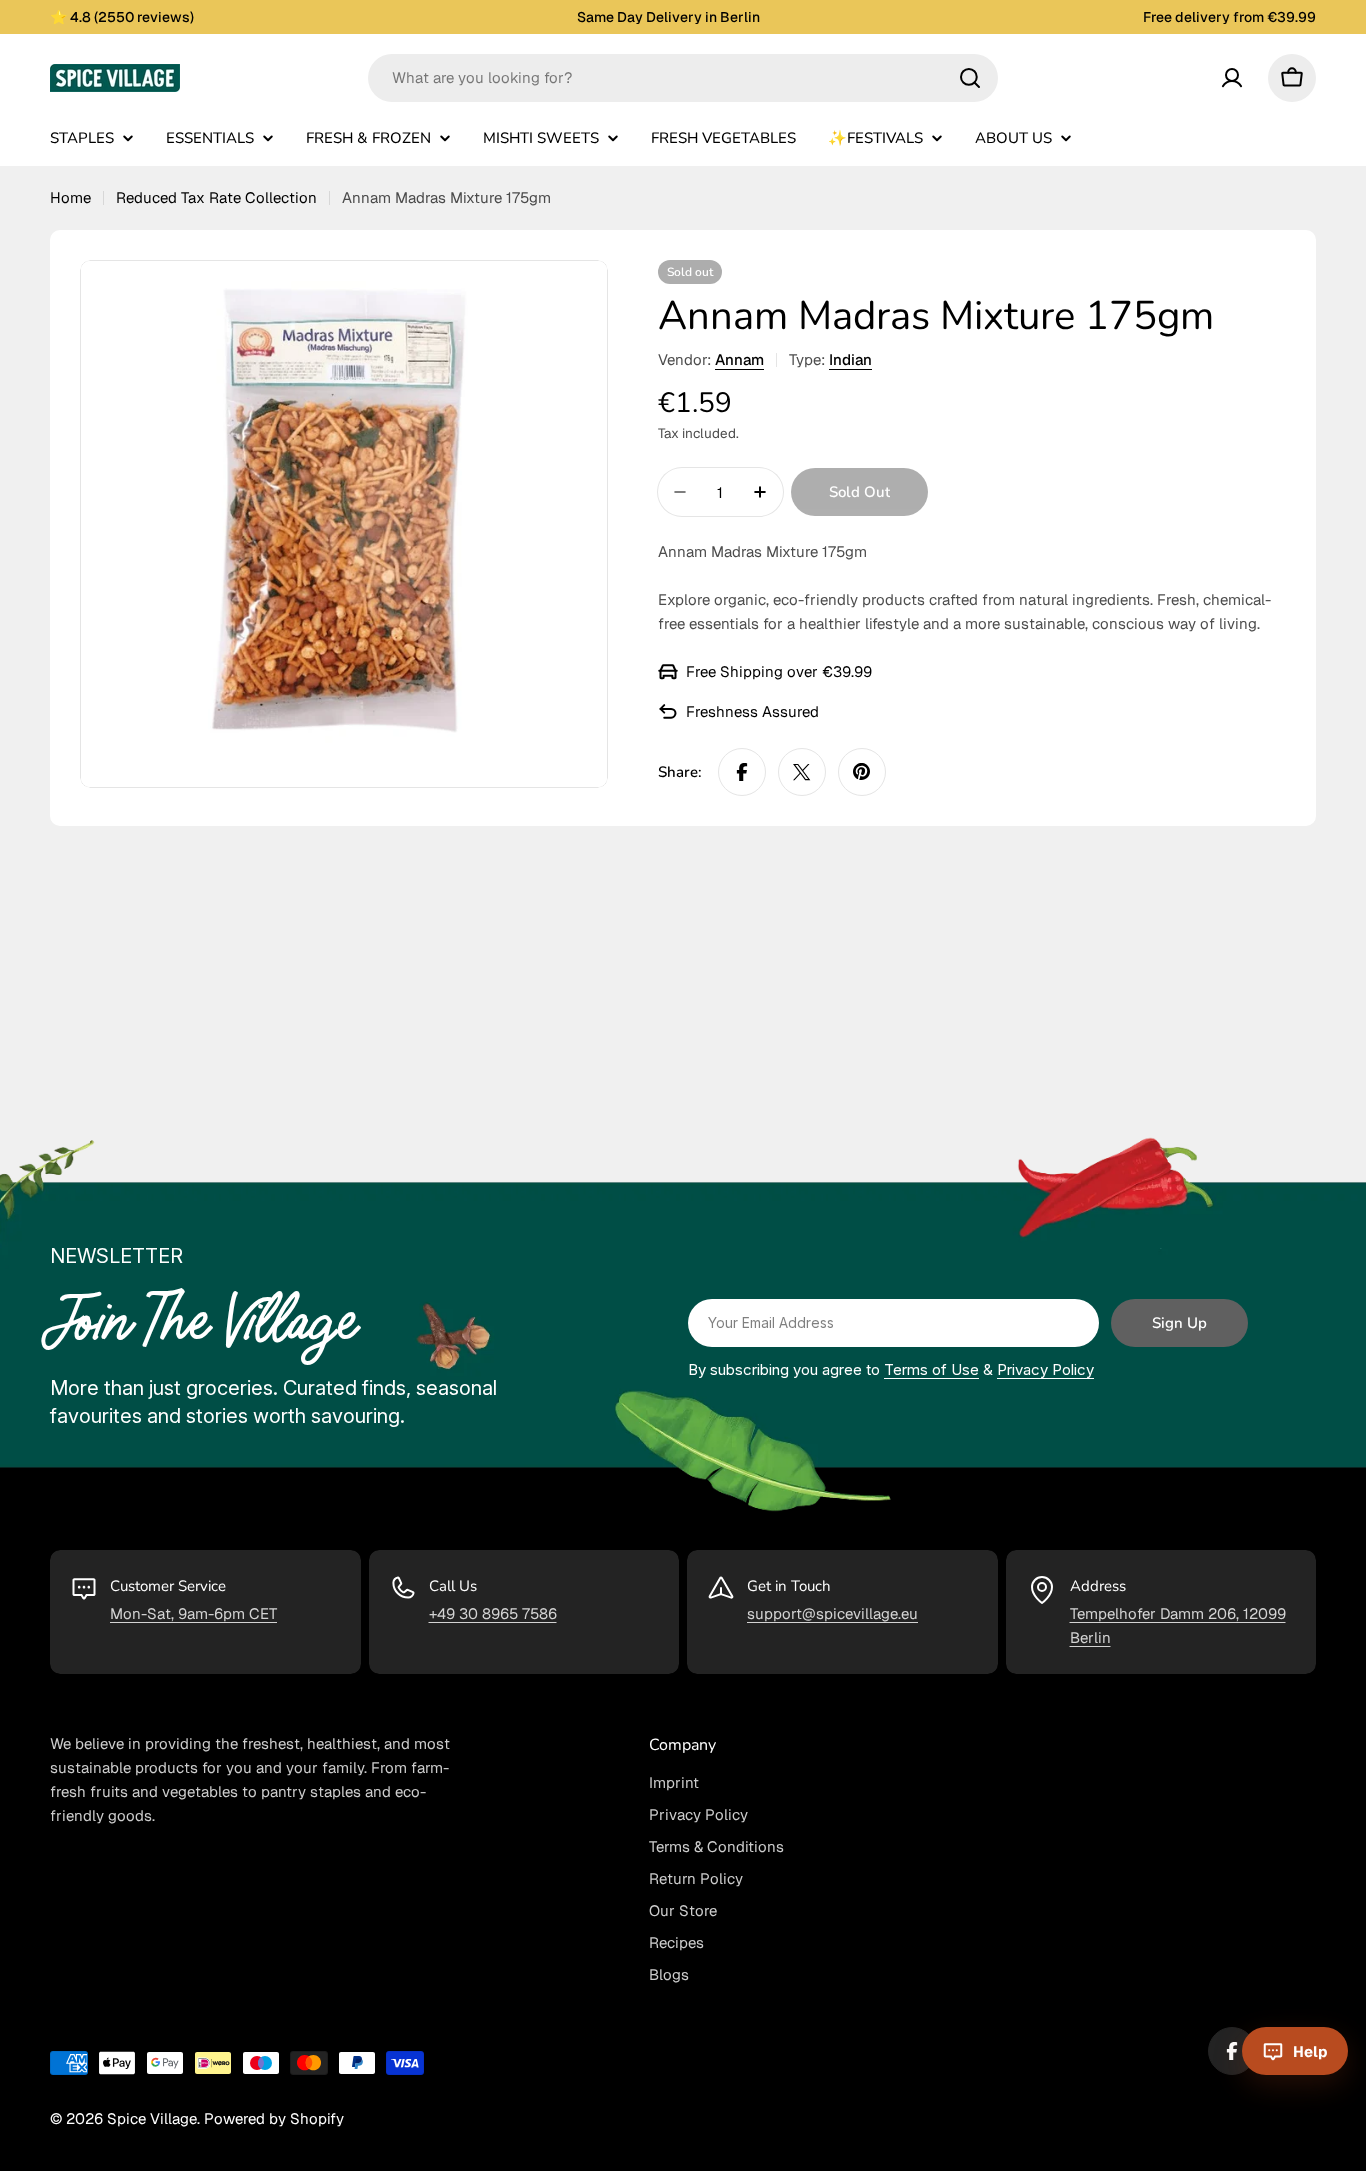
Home (70, 197)
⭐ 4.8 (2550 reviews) (122, 17)
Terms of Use (931, 1369)
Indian (850, 359)
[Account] (1232, 78)
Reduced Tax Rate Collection (216, 197)
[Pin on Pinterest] (862, 772)
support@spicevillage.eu (832, 1613)
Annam (739, 359)
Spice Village (152, 2118)
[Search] (970, 78)
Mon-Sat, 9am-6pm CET (193, 1613)
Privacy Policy (1045, 1369)
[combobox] (683, 78)
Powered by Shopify (274, 2118)
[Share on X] (802, 772)
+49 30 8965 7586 (493, 1613)
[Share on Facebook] (742, 772)
